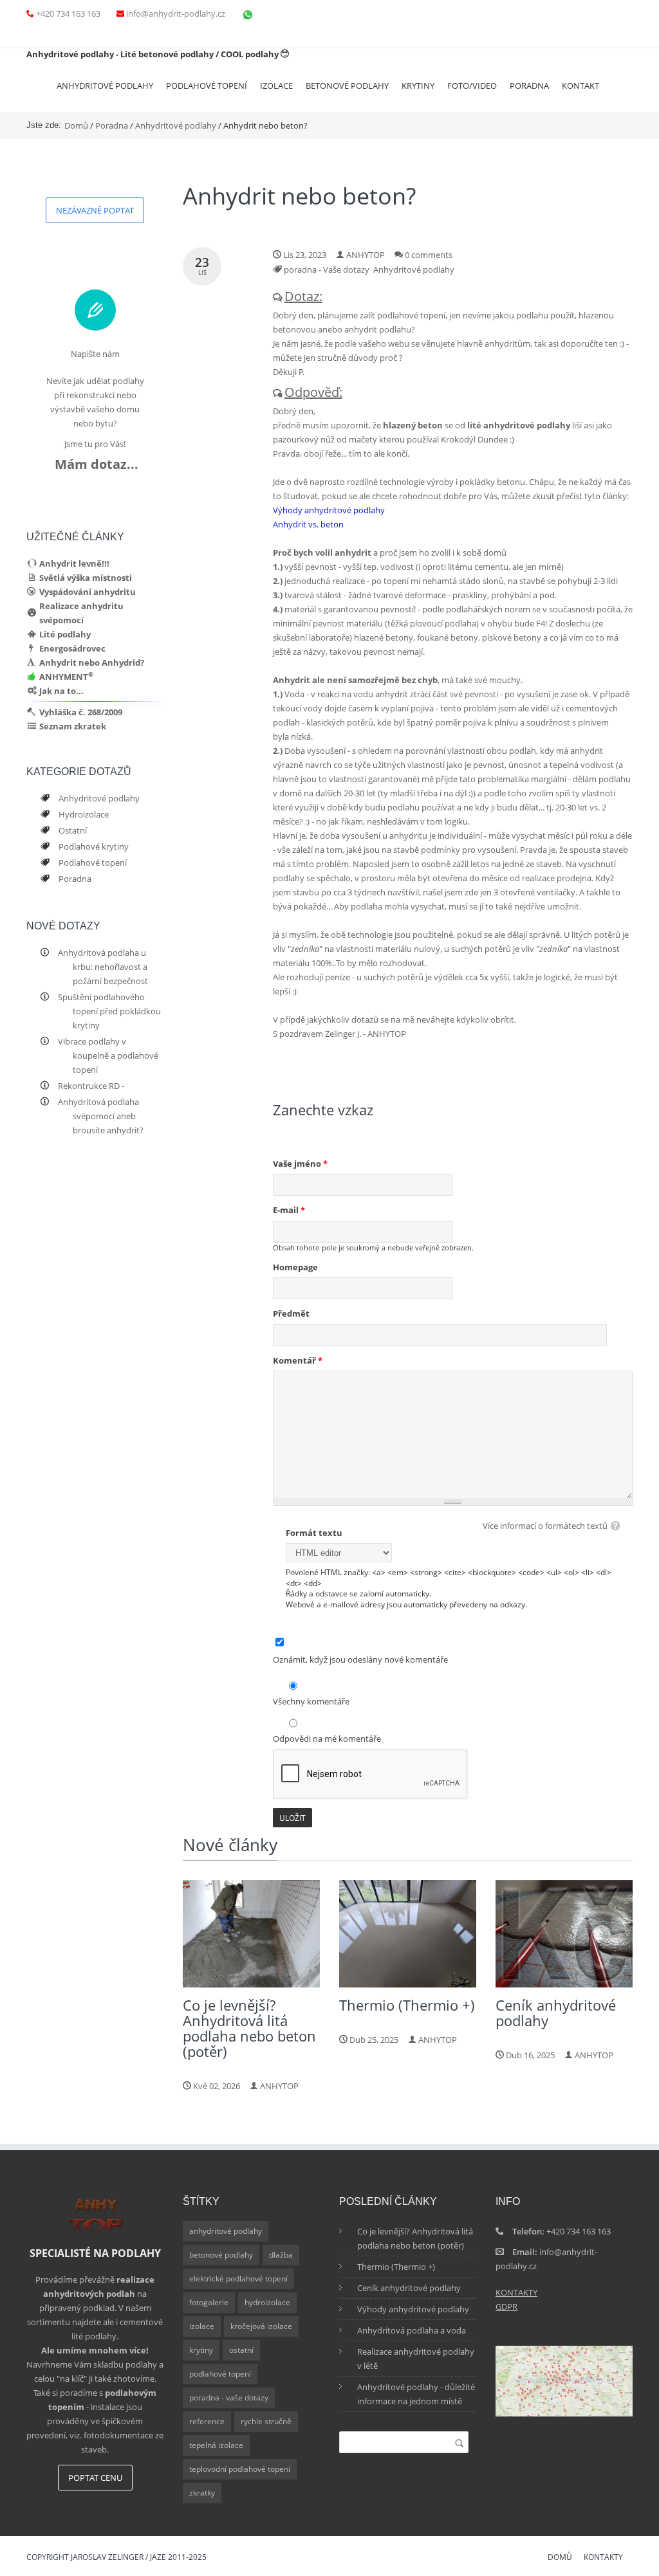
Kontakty (603, 2558)
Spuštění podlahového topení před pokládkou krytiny (109, 1011)
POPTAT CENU (95, 2478)
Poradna (529, 86)
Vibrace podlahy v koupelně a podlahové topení (108, 1055)
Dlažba (281, 2255)
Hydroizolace (83, 814)
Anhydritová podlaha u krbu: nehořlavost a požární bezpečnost (103, 967)
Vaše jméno (300, 1164)
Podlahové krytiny (93, 846)
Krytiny (418, 86)
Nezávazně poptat (95, 210)
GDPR (506, 2307)
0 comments (429, 255)
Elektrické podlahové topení (238, 2279)
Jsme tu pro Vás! (95, 444)
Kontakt (580, 86)
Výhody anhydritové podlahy (329, 510)
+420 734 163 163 (68, 14)
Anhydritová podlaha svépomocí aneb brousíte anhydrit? (100, 1116)
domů (560, 2558)
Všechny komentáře (311, 1701)
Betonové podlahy (347, 86)
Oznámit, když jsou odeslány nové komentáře (360, 1659)
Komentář (298, 1360)
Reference (207, 2421)
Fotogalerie (209, 2302)
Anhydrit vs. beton (308, 524)
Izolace (276, 86)
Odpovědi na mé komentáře (327, 1739)
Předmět (291, 1313)
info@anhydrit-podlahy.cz (176, 14)
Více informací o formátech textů (545, 1526)
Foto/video (472, 86)
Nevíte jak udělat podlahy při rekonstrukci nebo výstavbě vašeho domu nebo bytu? (95, 402)
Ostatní (72, 830)
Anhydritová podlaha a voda (412, 2330)
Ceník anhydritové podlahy (409, 2288)
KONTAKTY (516, 2292)
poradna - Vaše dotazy (327, 269)
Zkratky (202, 2493)
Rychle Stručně (266, 2421)
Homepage (295, 1267)
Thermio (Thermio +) (396, 2267)
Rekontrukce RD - (91, 1086)
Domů (76, 125)
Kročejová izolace (261, 2326)
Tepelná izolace (216, 2445)
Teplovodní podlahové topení (240, 2469)
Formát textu (314, 1533)
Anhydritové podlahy (105, 86)
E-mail (289, 1210)
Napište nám (95, 354)
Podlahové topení (207, 86)
